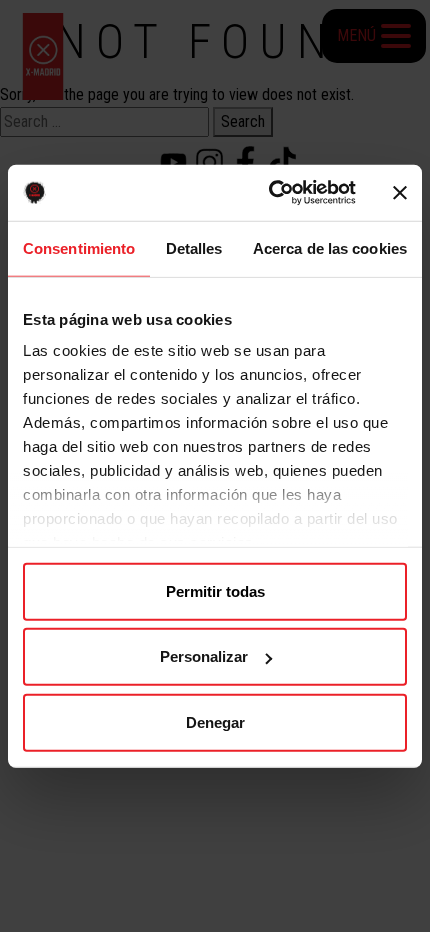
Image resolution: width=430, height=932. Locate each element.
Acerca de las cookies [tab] (330, 247)
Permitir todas (215, 590)
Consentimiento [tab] (79, 247)
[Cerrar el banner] (400, 193)
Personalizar (204, 656)
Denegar (215, 721)
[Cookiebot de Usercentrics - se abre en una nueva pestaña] (270, 193)
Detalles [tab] (194, 247)
